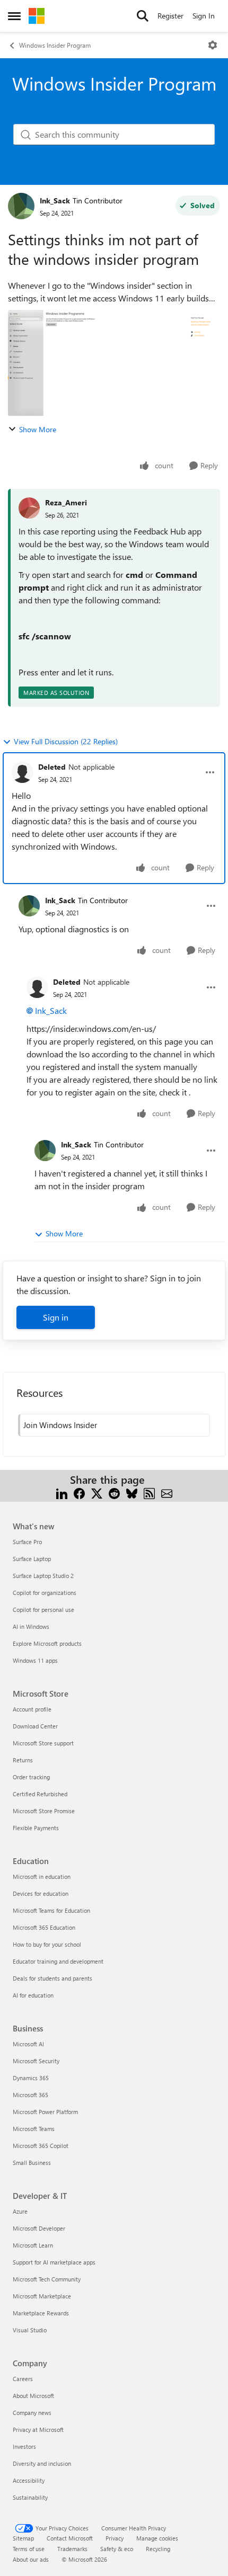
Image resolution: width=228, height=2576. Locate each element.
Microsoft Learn (33, 2245)
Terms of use (29, 2549)
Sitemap (23, 2538)
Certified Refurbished (40, 1794)
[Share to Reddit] (114, 1492)
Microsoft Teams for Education (51, 1910)
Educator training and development (58, 1961)
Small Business (32, 2163)
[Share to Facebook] (79, 1492)
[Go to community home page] (37, 16)
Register (170, 16)
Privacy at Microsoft (38, 2430)
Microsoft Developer (39, 2228)
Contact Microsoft (70, 2538)
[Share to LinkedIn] (62, 1492)
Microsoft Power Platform (45, 2112)
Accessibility (29, 2480)
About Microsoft (33, 2396)
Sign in (56, 1317)
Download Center (35, 1726)
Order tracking (31, 1777)
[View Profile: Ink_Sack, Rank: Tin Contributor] (21, 206)
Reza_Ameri (66, 502)
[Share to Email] (167, 1492)
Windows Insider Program (55, 45)
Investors (24, 2446)
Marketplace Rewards (41, 2313)
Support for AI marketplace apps (54, 2262)
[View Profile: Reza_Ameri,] (29, 508)
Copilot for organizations (45, 1593)
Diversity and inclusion (42, 2463)
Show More (38, 429)
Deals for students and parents (52, 1978)
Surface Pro (27, 1542)
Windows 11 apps (35, 1660)
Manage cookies (157, 2538)
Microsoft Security (36, 2061)
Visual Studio (30, 2330)
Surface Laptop (32, 1559)
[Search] (143, 16)
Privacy (115, 2538)
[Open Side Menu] (14, 16)
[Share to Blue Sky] (132, 1492)
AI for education (33, 1995)
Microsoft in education (42, 1877)
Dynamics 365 (31, 2078)
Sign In (204, 16)
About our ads (31, 2559)
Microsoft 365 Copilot (41, 2146)
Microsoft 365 (30, 2095)
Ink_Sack (55, 200)
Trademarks (72, 2549)
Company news (32, 2413)
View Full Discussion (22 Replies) (66, 741)
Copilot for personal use (43, 1610)
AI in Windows (31, 1626)
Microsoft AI (28, 2044)
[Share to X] (97, 1492)
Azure (20, 2211)
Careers (23, 2379)
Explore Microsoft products (47, 1643)
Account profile (32, 1709)
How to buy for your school (47, 1944)
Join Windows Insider (60, 1425)
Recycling (158, 2549)
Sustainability (30, 2497)
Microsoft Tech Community (47, 2279)
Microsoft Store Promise (44, 1811)
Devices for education (41, 1893)
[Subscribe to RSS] (149, 1492)
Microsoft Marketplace (42, 2296)
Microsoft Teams (34, 2129)
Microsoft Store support (43, 1743)
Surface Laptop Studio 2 (43, 1576)
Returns (23, 1760)
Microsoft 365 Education (44, 1927)
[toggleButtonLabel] (213, 45)
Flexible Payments (36, 1828)
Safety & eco (117, 2549)
